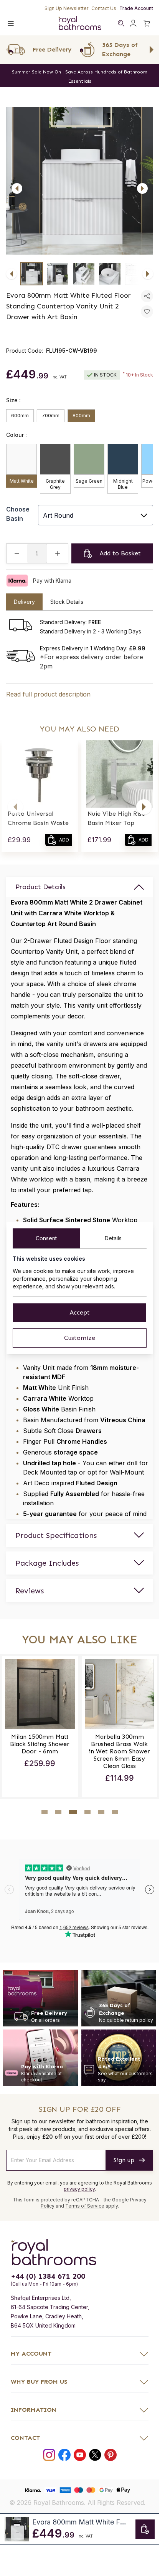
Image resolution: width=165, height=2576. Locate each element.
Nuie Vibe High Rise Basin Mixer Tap (116, 818)
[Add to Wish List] (147, 312)
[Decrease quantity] (17, 553)
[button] (15, 807)
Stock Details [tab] (67, 602)
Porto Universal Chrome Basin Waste (38, 818)
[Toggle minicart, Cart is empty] (147, 23)
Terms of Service (85, 2204)
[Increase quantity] (58, 553)
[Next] (142, 188)
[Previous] (17, 188)
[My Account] (133, 23)
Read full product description (48, 694)
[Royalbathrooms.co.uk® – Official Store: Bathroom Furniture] (80, 23)
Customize (80, 1338)
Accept (80, 1312)
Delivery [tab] (24, 602)
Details (113, 1238)
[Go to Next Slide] (152, 50)
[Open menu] (11, 23)
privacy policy (79, 2187)
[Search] (121, 23)
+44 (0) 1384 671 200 (48, 2274)
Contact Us (104, 8)
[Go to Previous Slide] (8, 50)
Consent (46, 1238)
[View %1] (31, 274)
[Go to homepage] (80, 2250)
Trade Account (136, 8)
